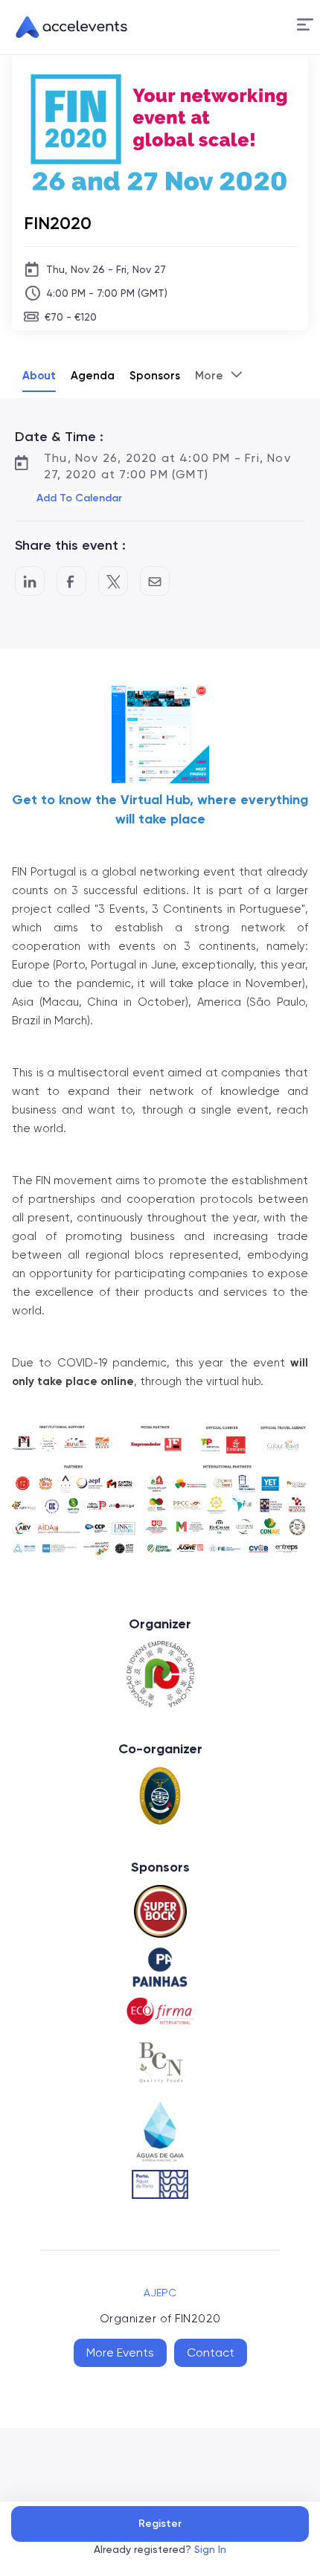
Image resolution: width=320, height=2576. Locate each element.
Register (160, 2524)
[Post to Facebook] (71, 581)
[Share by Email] (155, 581)
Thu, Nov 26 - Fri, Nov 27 (106, 269)
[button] (305, 27)
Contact (211, 2352)
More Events (120, 2352)
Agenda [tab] (93, 376)
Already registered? (160, 2549)
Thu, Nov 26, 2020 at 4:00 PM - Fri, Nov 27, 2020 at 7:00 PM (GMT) (167, 466)
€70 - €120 (71, 317)
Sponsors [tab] (155, 376)
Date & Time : (59, 437)
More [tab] (209, 376)
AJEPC (160, 2293)
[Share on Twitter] (113, 581)
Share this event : (70, 545)
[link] (65, 28)
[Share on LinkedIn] (30, 581)
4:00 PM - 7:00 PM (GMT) (107, 293)
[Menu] (305, 25)
